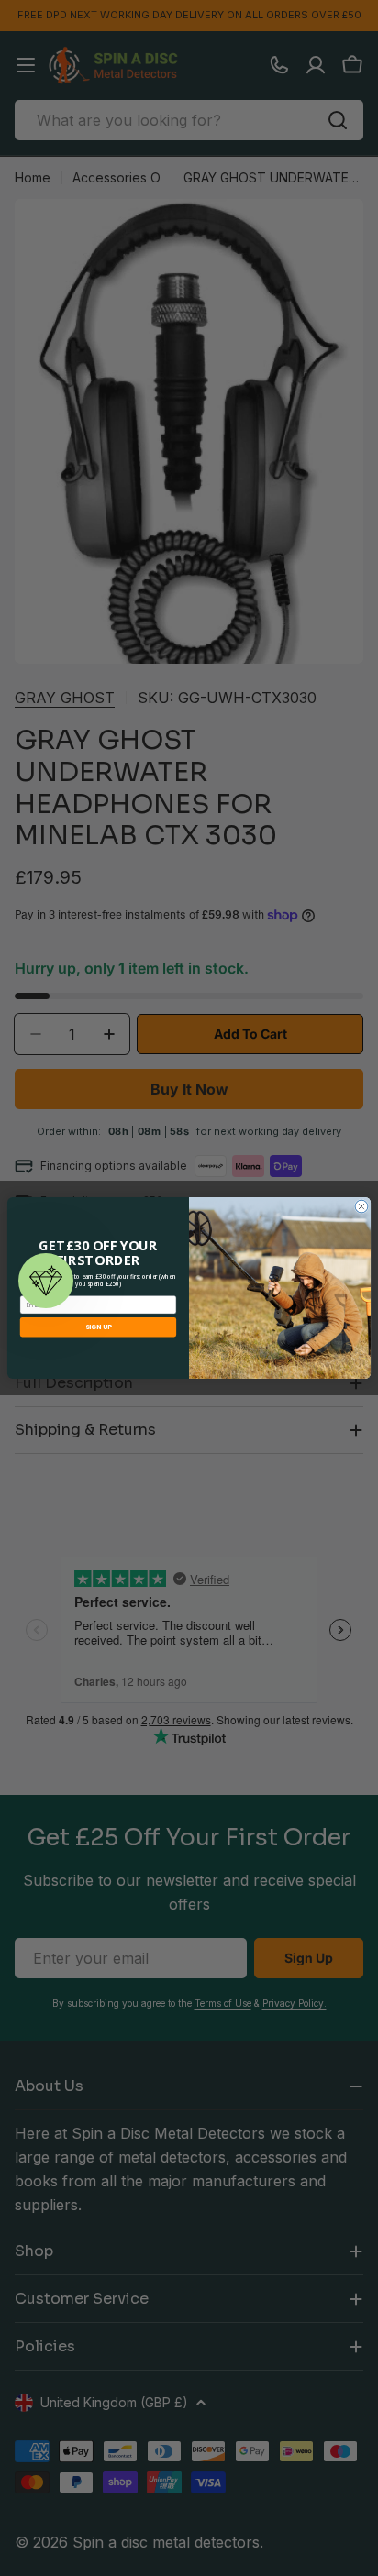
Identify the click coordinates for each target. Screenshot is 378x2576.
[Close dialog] (361, 1206)
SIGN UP (99, 1327)
